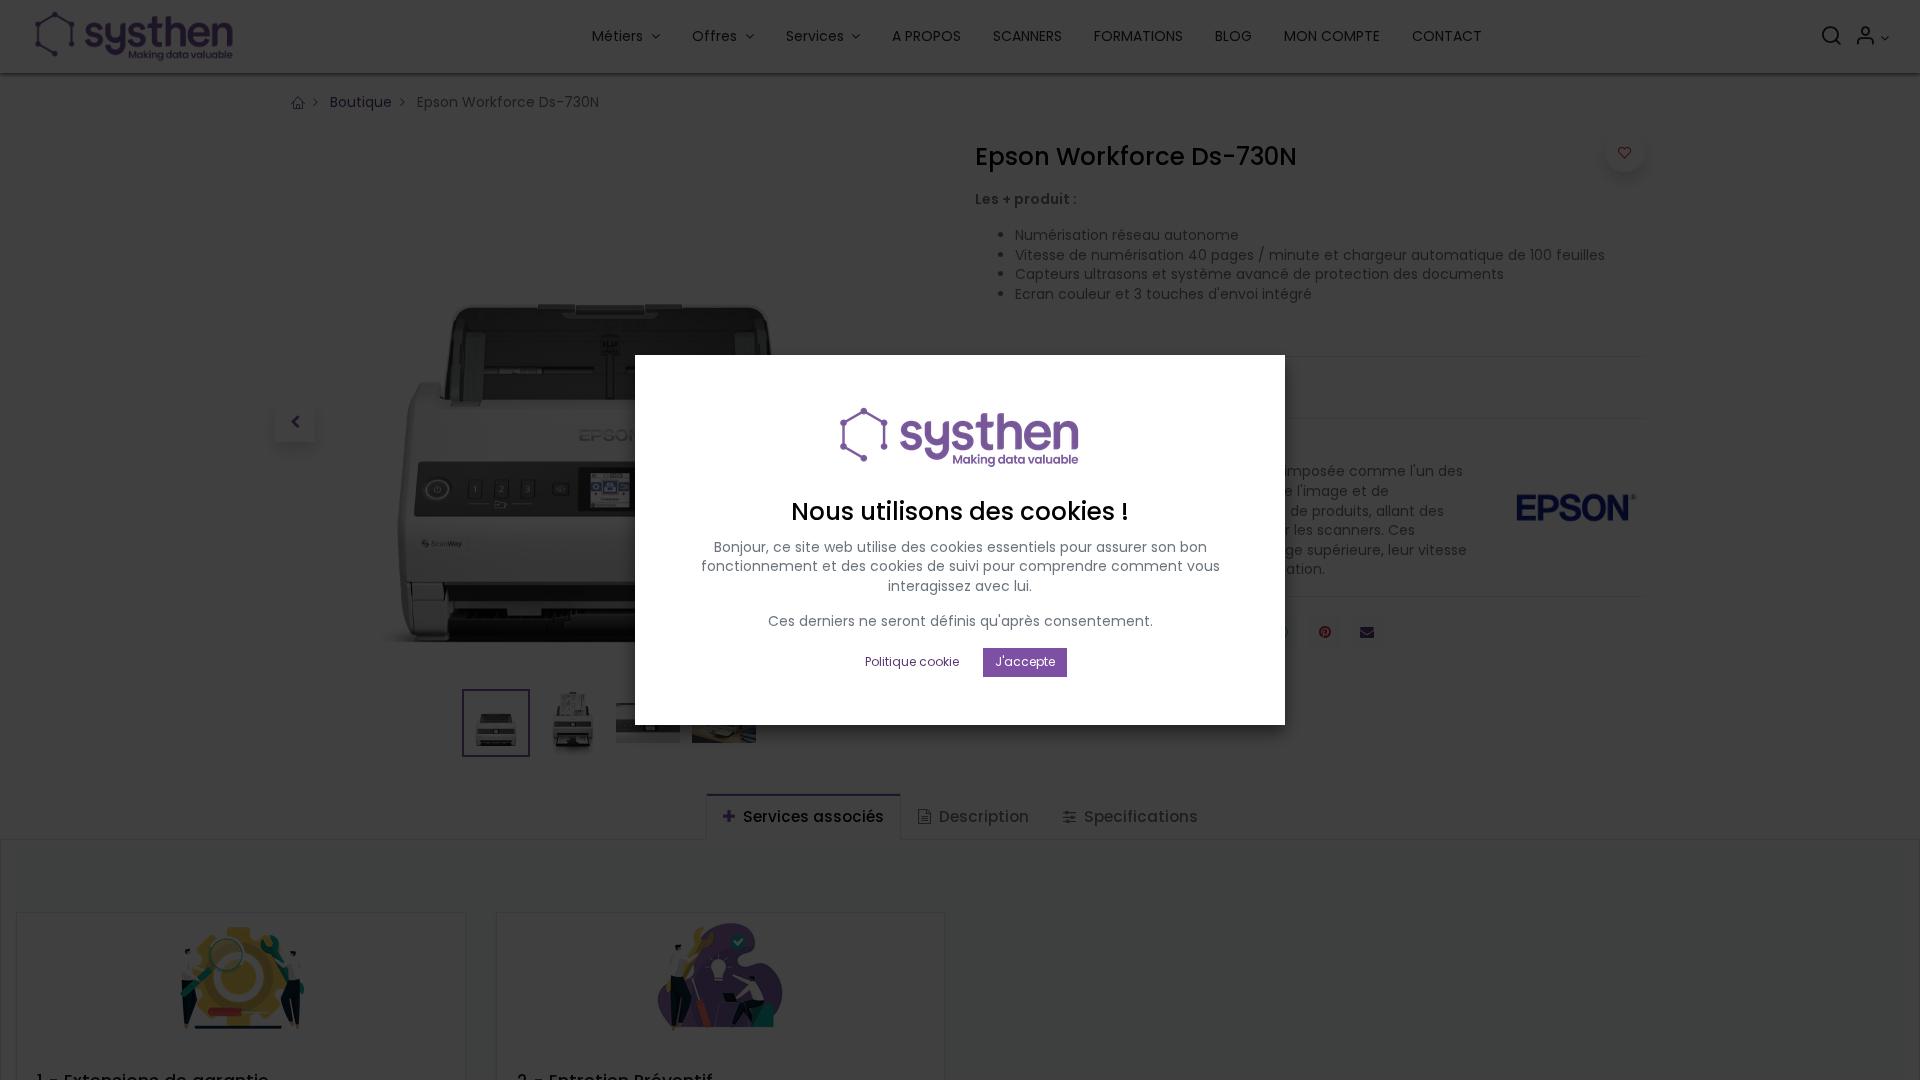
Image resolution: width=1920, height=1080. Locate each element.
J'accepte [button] (1025, 661)
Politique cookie (912, 661)
